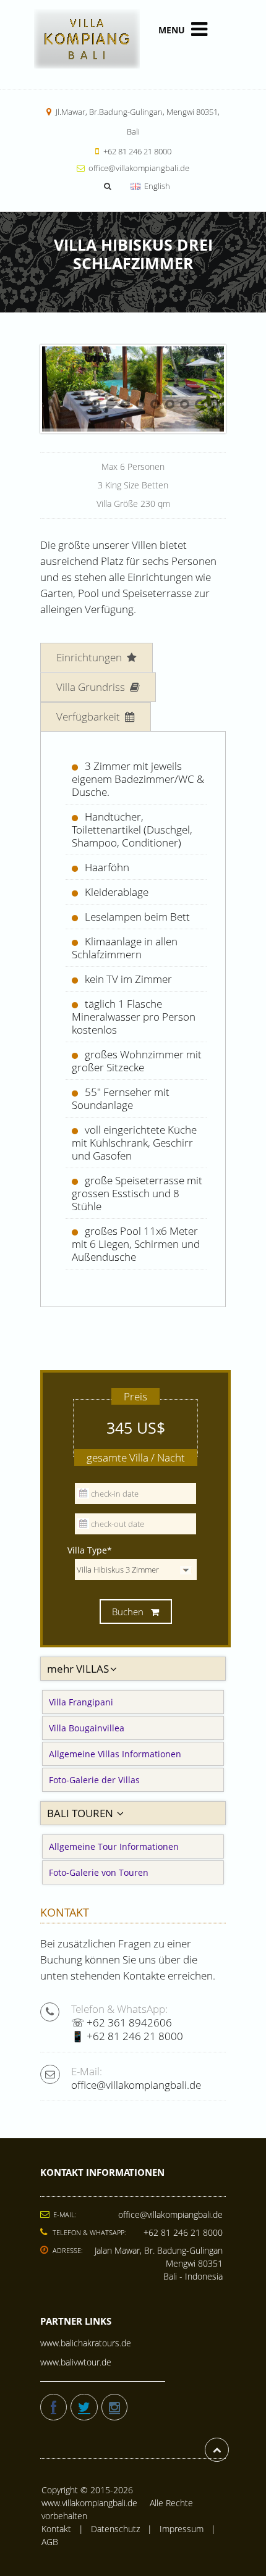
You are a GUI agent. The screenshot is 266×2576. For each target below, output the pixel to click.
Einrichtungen (90, 657)
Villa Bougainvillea (87, 1728)
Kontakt (56, 2529)
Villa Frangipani (81, 1702)
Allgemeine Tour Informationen (114, 1846)
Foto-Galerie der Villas (94, 1780)
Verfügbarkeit (89, 717)
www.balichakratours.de (86, 2343)
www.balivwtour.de (76, 2362)
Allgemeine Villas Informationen (115, 1754)
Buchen (129, 1612)
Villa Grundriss (92, 687)
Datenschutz (115, 2529)
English (156, 186)
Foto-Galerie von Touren (99, 1872)
